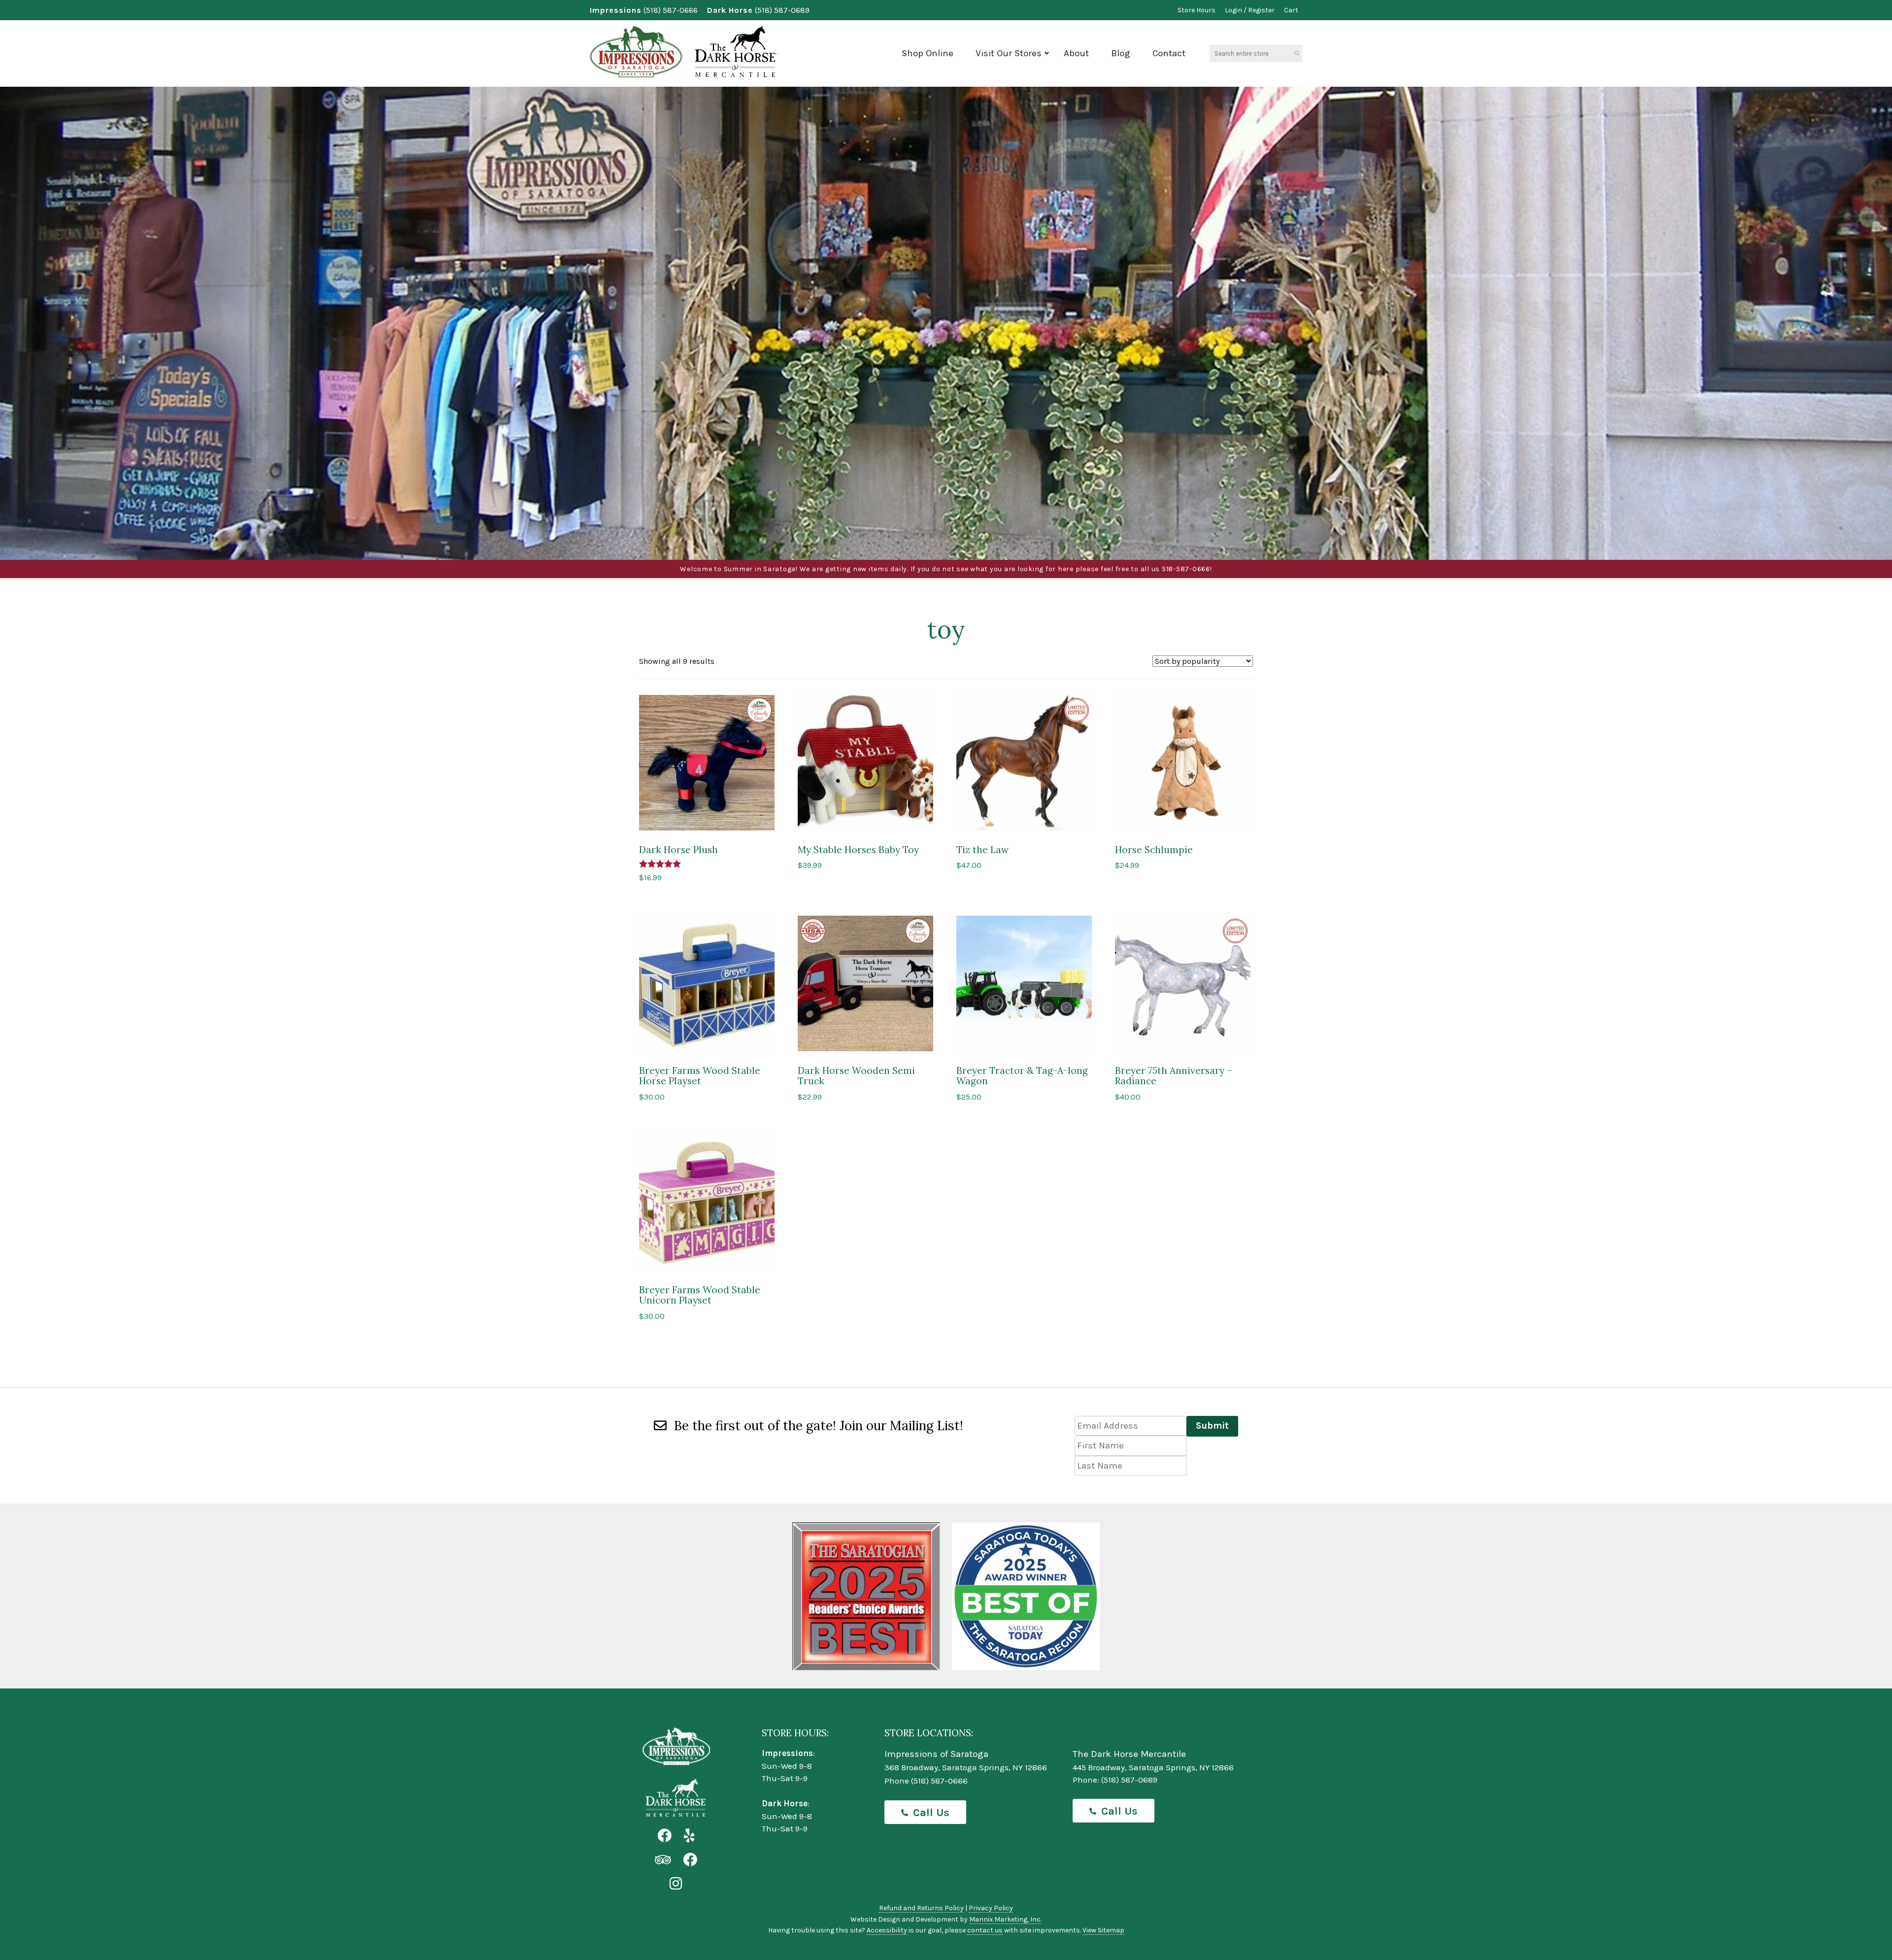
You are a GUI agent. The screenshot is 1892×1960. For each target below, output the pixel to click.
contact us (985, 1930)
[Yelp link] (689, 1836)
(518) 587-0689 (782, 10)
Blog (1121, 53)
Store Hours (1197, 10)
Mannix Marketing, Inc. (1005, 1919)
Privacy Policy (991, 1908)
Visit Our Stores (1009, 53)
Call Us (931, 1813)
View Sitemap (1103, 1930)
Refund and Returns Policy (921, 1908)
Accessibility (887, 1930)
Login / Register (1250, 10)
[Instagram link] (676, 1884)
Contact (1169, 53)
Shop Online (928, 53)
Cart (1291, 10)
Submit (1212, 1426)
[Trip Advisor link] (663, 1860)
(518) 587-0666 (671, 10)
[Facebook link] (664, 1836)
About (1076, 53)
